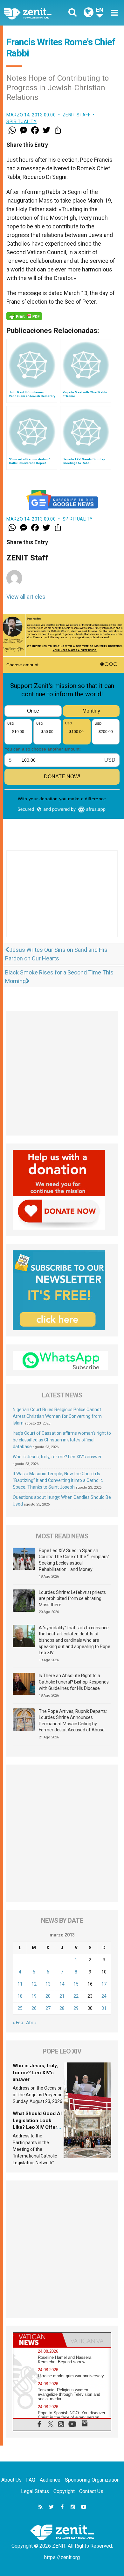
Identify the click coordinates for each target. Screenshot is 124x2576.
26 (34, 2008)
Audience (50, 2480)
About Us (11, 2480)
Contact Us (91, 2491)
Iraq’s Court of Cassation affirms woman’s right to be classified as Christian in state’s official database (62, 1440)
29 (76, 2008)
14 (62, 1984)
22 (76, 1996)
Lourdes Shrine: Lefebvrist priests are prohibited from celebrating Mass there (72, 1599)
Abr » (31, 2023)
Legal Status (35, 2491)
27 (48, 2008)
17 (104, 1984)
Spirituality (21, 122)
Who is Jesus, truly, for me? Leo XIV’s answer (57, 1457)
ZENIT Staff (77, 115)
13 (48, 1984)
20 (48, 1996)
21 (62, 1996)
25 (20, 2008)
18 (20, 1996)
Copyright (64, 2491)
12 (34, 1984)
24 (104, 1996)
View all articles (26, 597)
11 (20, 1984)
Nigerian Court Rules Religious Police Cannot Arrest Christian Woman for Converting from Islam (57, 1416)
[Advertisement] (62, 900)
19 (34, 1996)
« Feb (18, 2023)
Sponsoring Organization (92, 2480)
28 (62, 2008)
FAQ (31, 2480)
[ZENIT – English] (35, 13)
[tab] (38, 2340)
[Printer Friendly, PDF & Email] (24, 316)
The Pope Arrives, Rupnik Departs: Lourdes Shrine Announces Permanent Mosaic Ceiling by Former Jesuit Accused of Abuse (73, 1721)
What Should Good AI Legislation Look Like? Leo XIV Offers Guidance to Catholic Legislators (37, 2127)
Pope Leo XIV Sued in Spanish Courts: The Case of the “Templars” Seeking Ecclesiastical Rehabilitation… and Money (74, 1560)
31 (104, 2008)
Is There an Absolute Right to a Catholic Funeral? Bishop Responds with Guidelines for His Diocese (74, 1682)
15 (76, 1984)
